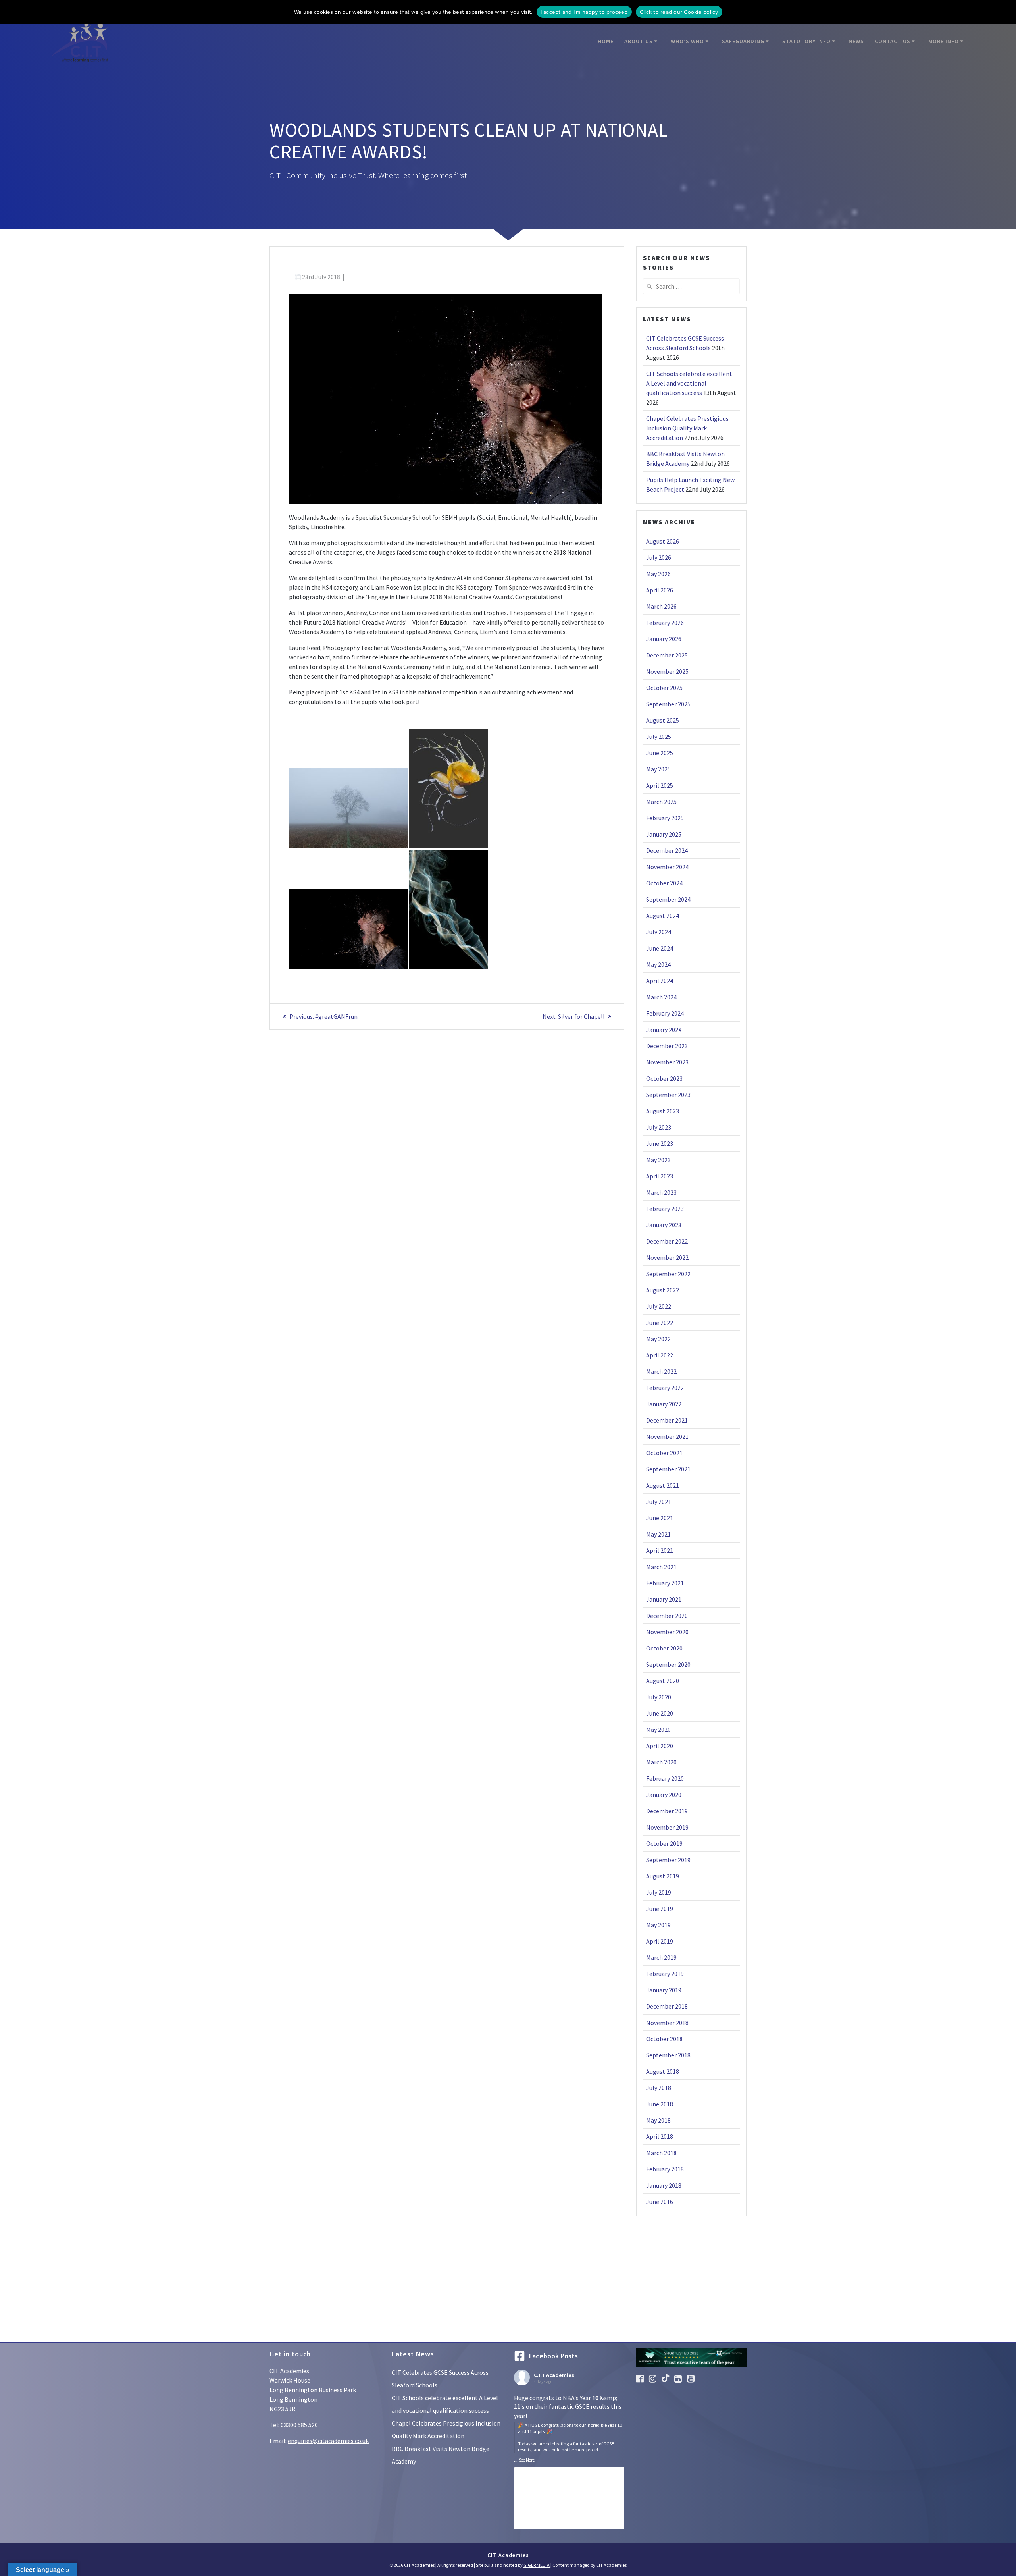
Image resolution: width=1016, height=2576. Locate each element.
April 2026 (660, 590)
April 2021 (660, 1550)
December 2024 (667, 850)
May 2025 (658, 769)
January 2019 (664, 1990)
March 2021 (661, 1567)
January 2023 (664, 1225)
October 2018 (664, 2039)
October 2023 (664, 1078)
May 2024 (658, 964)
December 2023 (667, 1046)
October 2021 (664, 1453)
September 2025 (668, 704)
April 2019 (660, 1941)
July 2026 (659, 557)
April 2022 (660, 1355)
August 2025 (663, 720)
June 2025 (660, 753)
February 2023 (665, 1209)
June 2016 (660, 2202)
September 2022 (668, 1274)
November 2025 (667, 671)
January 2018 (664, 2185)
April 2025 (660, 785)
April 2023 (660, 1176)
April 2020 (660, 1746)
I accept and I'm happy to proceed (584, 12)
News (856, 41)
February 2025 (665, 818)
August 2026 (663, 541)
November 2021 (667, 1436)
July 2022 (659, 1306)
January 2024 (664, 1030)
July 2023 (659, 1127)
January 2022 (664, 1404)
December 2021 (667, 1420)
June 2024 (660, 948)
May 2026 (658, 574)
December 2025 (667, 655)
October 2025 (664, 688)
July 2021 (659, 1502)
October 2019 (664, 1843)
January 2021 (664, 1599)
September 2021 (668, 1469)
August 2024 (663, 916)
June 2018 (660, 2104)
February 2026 (665, 623)
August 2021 (663, 1485)
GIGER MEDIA (537, 2565)
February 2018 (665, 2169)
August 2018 (663, 2071)
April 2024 (660, 981)
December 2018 (667, 2006)
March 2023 (661, 1192)
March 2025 (661, 802)
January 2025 (664, 834)
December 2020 (667, 1616)
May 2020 (658, 1730)
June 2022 (660, 1323)
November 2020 (667, 1632)
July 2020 (659, 1697)
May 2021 (658, 1534)
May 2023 (658, 1160)
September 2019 (668, 1860)
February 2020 (665, 1778)
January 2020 (664, 1795)
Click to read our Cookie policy (679, 12)
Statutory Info (806, 41)
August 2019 (663, 1876)
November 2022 (667, 1257)
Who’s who (687, 41)
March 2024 (661, 997)
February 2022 (665, 1388)
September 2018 (668, 2055)
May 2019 (658, 1925)
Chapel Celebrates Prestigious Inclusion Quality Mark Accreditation (687, 428)
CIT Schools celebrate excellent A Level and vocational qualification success (689, 383)
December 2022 (667, 1241)
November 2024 (667, 867)
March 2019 (661, 1957)
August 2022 (663, 1290)
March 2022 (661, 1371)
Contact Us (893, 41)
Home (606, 41)
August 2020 (663, 1681)
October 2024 (664, 883)
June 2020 (660, 1713)
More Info (944, 41)
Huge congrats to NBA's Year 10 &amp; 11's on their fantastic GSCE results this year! (568, 2423)
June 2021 (660, 1518)
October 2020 (664, 1648)
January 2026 (664, 639)
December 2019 (667, 1811)
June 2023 (660, 1143)
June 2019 (660, 1909)
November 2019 (667, 1827)
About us (639, 41)
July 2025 (659, 737)
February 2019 (665, 1974)
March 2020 (661, 1762)
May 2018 (658, 2120)
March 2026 (661, 606)
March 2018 (661, 2153)
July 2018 (659, 2088)
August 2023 (663, 1111)
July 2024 (659, 932)
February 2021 (665, 1583)
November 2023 (667, 1062)
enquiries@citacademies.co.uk (328, 2441)
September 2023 (668, 1095)
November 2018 (667, 2023)
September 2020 (668, 1664)
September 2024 (668, 899)
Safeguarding (743, 41)
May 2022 (658, 1339)
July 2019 (659, 1892)
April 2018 (660, 2136)
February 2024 (665, 1013)
